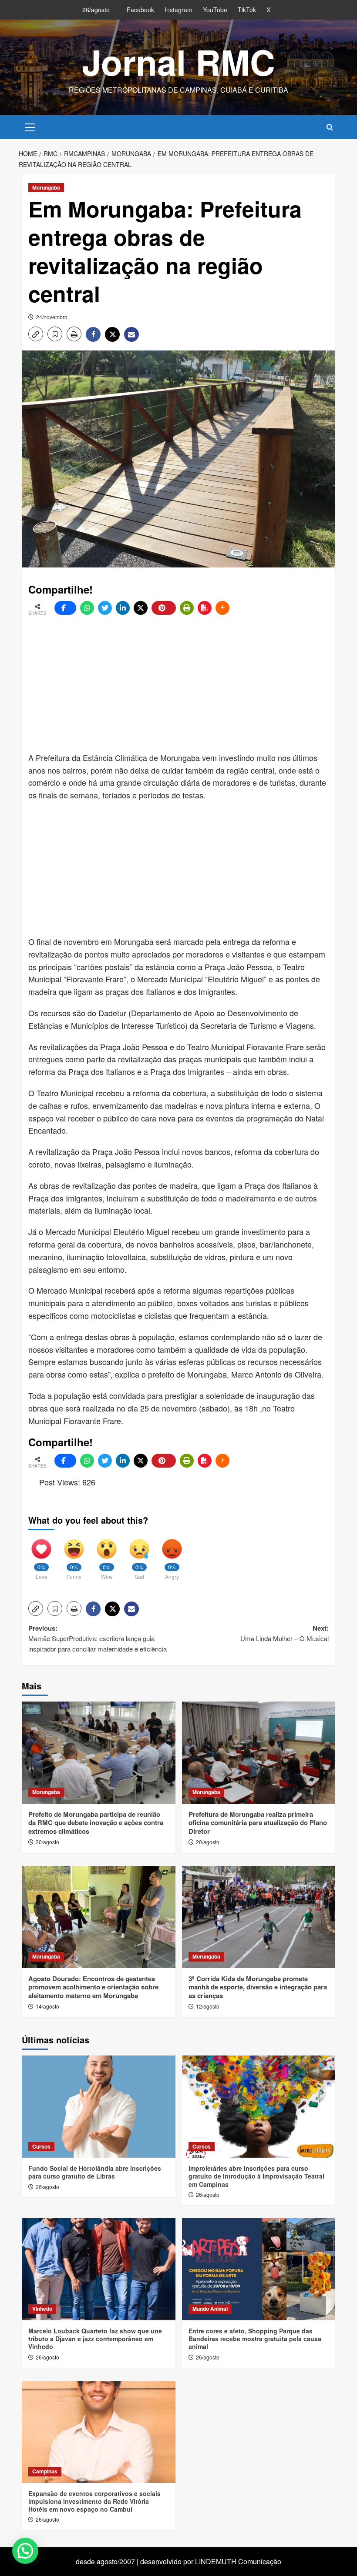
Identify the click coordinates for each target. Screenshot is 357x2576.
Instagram (178, 10)
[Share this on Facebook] (65, 608)
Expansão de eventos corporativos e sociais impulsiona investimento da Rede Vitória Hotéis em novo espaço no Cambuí (94, 2501)
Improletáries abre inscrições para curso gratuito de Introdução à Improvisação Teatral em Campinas (256, 2176)
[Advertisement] (193, 684)
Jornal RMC (178, 62)
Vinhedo (42, 2309)
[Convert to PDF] (205, 608)
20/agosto (47, 1842)
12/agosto (208, 2006)
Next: (285, 1633)
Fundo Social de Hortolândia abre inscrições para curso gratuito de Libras (95, 2172)
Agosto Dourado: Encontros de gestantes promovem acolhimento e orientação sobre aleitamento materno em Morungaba (93, 1987)
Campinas (45, 2471)
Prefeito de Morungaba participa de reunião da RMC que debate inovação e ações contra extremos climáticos (96, 1823)
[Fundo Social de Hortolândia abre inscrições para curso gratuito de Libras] (99, 2107)
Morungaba (46, 187)
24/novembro (52, 317)
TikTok (247, 10)
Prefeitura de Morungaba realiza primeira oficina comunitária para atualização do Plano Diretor (258, 1823)
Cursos (41, 2146)
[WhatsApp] (87, 608)
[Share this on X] (141, 608)
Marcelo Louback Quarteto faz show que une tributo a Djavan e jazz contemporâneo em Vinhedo (95, 2339)
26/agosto (47, 2187)
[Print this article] (187, 608)
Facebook (140, 10)
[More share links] (222, 608)
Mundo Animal (210, 2309)
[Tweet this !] (105, 608)
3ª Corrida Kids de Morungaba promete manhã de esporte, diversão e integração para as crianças (258, 1987)
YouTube (215, 10)
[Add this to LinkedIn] (123, 608)
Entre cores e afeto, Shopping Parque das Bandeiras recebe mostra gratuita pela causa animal (255, 2339)
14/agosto (47, 2006)
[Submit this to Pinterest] (164, 608)
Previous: (98, 1638)
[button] (30, 126)
